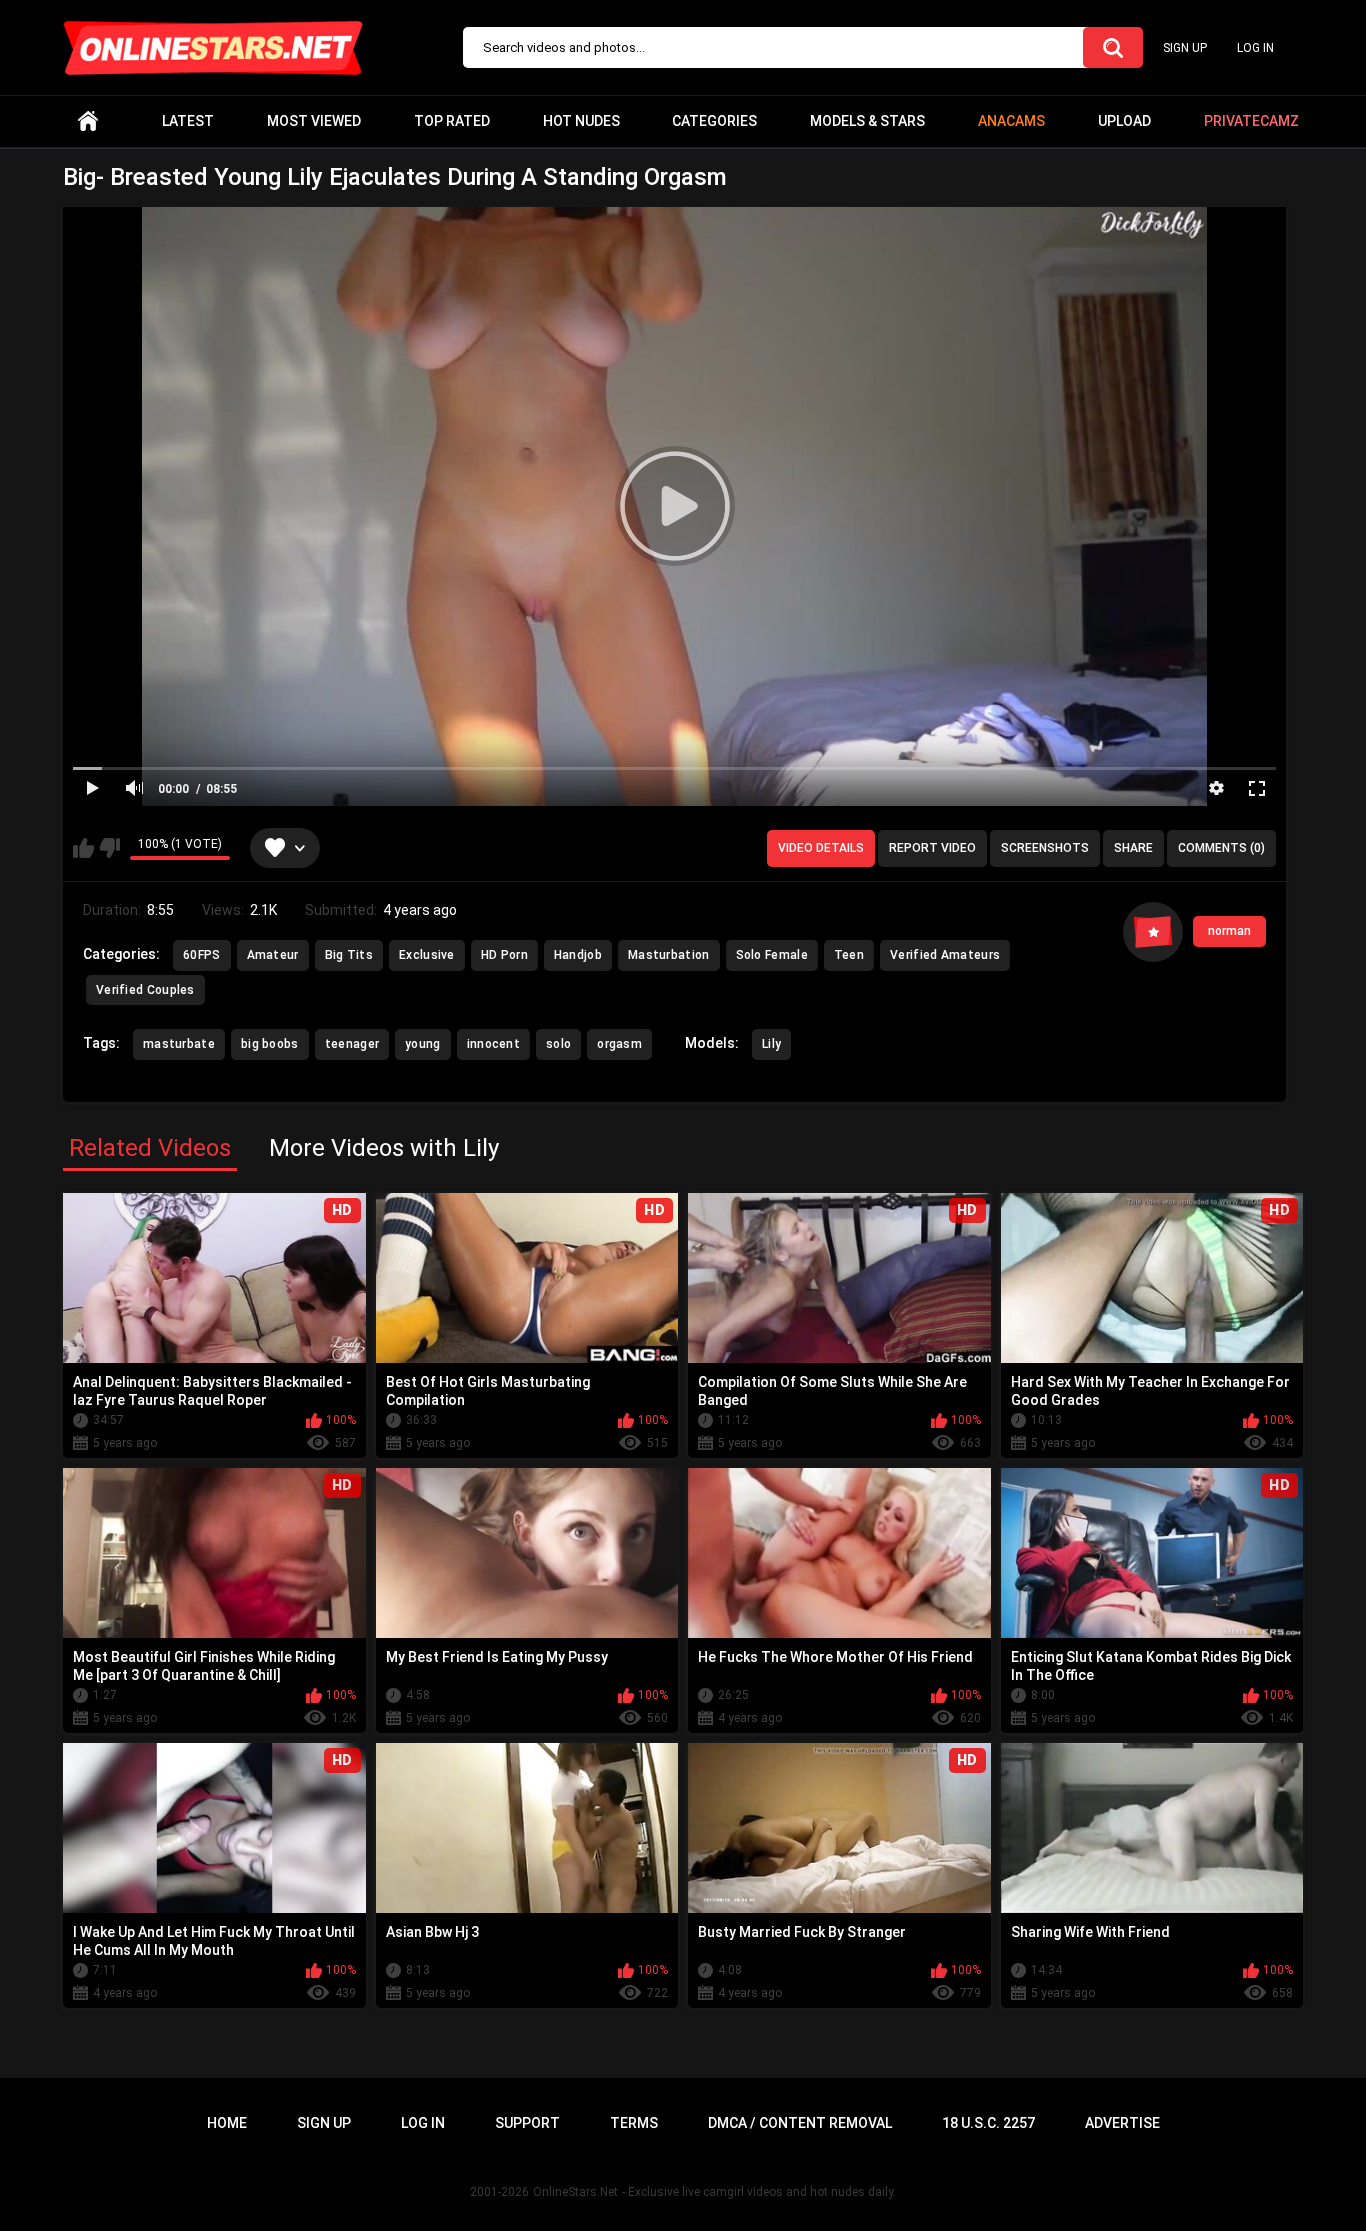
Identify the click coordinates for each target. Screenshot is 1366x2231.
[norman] (1153, 932)
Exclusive (427, 955)
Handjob (578, 955)
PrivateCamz (1251, 121)
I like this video (83, 848)
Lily (771, 1044)
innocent (493, 1044)
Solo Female (772, 955)
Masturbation (669, 955)
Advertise (1122, 2123)
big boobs (270, 1044)
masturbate (179, 1044)
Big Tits (349, 955)
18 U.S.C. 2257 (988, 2123)
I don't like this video (109, 848)
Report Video (932, 848)
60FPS (202, 955)
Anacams (1011, 121)
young (423, 1044)
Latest (188, 121)
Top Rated (452, 121)
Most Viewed (314, 121)
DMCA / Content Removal (800, 2123)
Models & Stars (867, 121)
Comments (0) (1221, 848)
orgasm (619, 1044)
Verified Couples (145, 990)
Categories (714, 121)
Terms (634, 2123)
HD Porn (504, 955)
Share (1133, 848)
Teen (849, 955)
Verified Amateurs (945, 955)
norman (1229, 931)
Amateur (273, 955)
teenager (352, 1044)
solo (558, 1044)
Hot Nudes (581, 121)
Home (88, 121)
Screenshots (1045, 848)
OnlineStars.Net (575, 2192)
